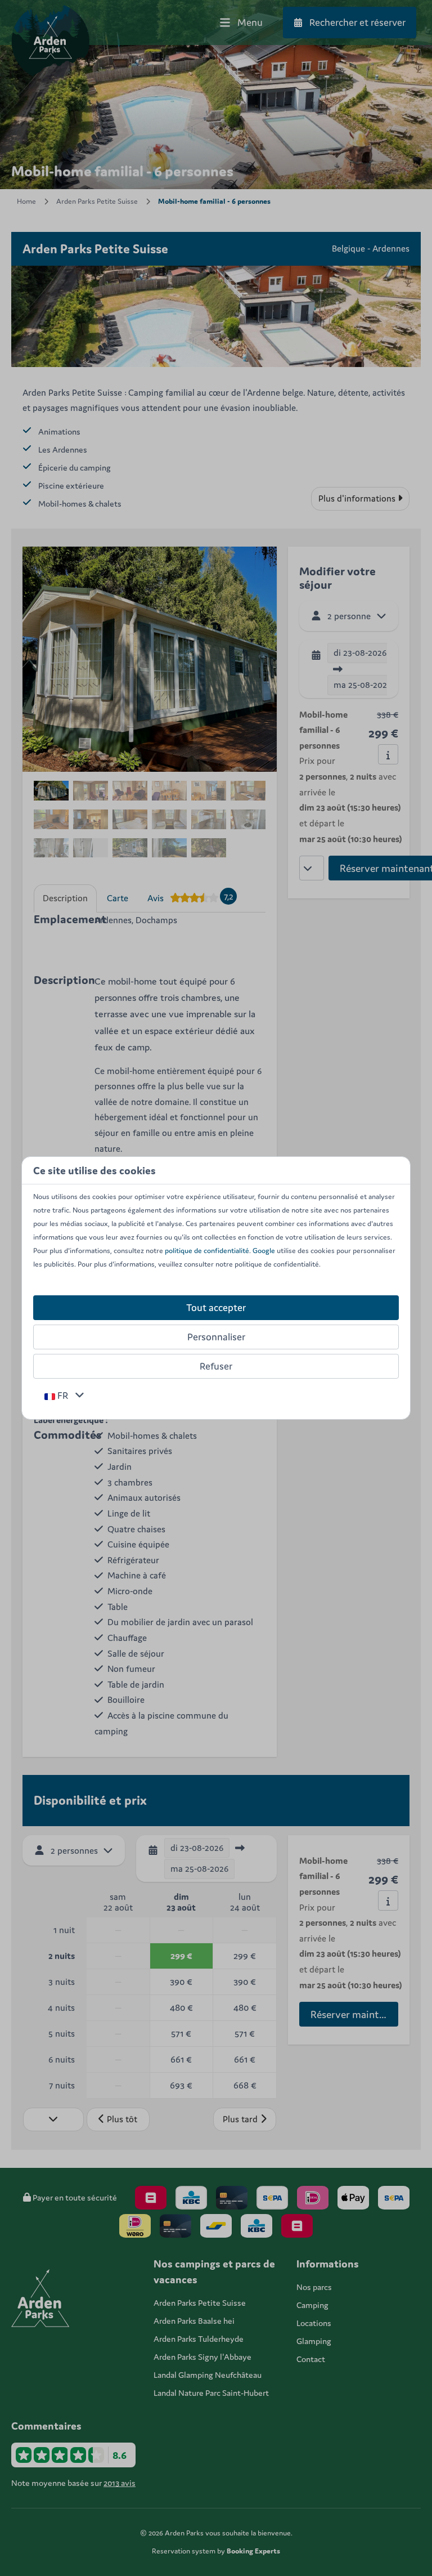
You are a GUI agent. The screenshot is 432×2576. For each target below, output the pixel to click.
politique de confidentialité (207, 1251)
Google (264, 1251)
